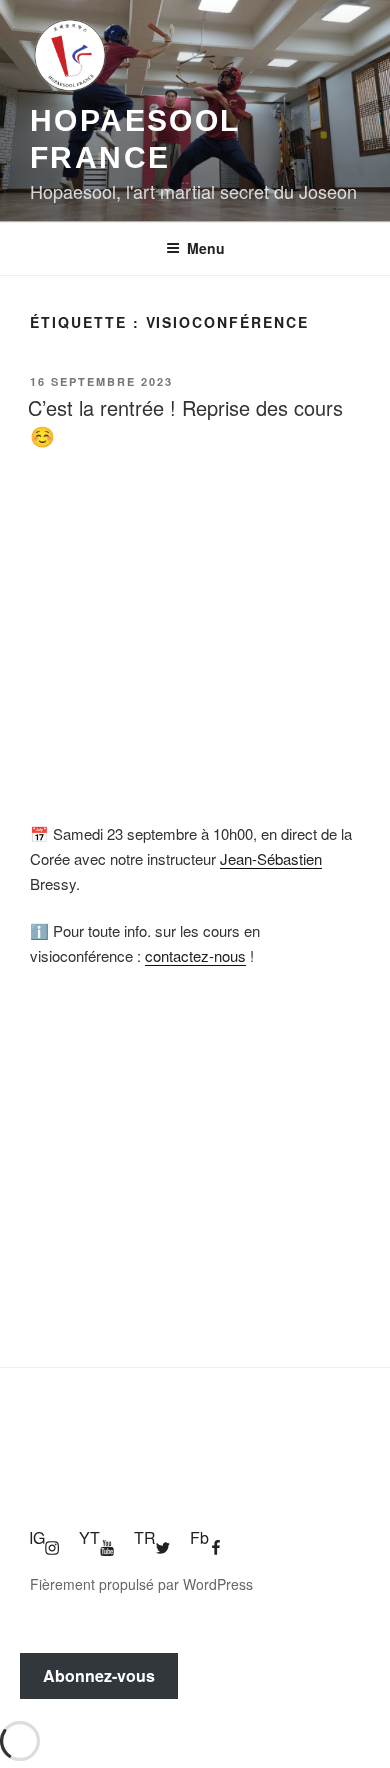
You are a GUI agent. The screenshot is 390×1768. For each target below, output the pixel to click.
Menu (206, 248)
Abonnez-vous (99, 1675)
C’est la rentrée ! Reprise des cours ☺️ (185, 421)
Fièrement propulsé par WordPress (141, 1584)
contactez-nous (195, 955)
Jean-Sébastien (271, 858)
